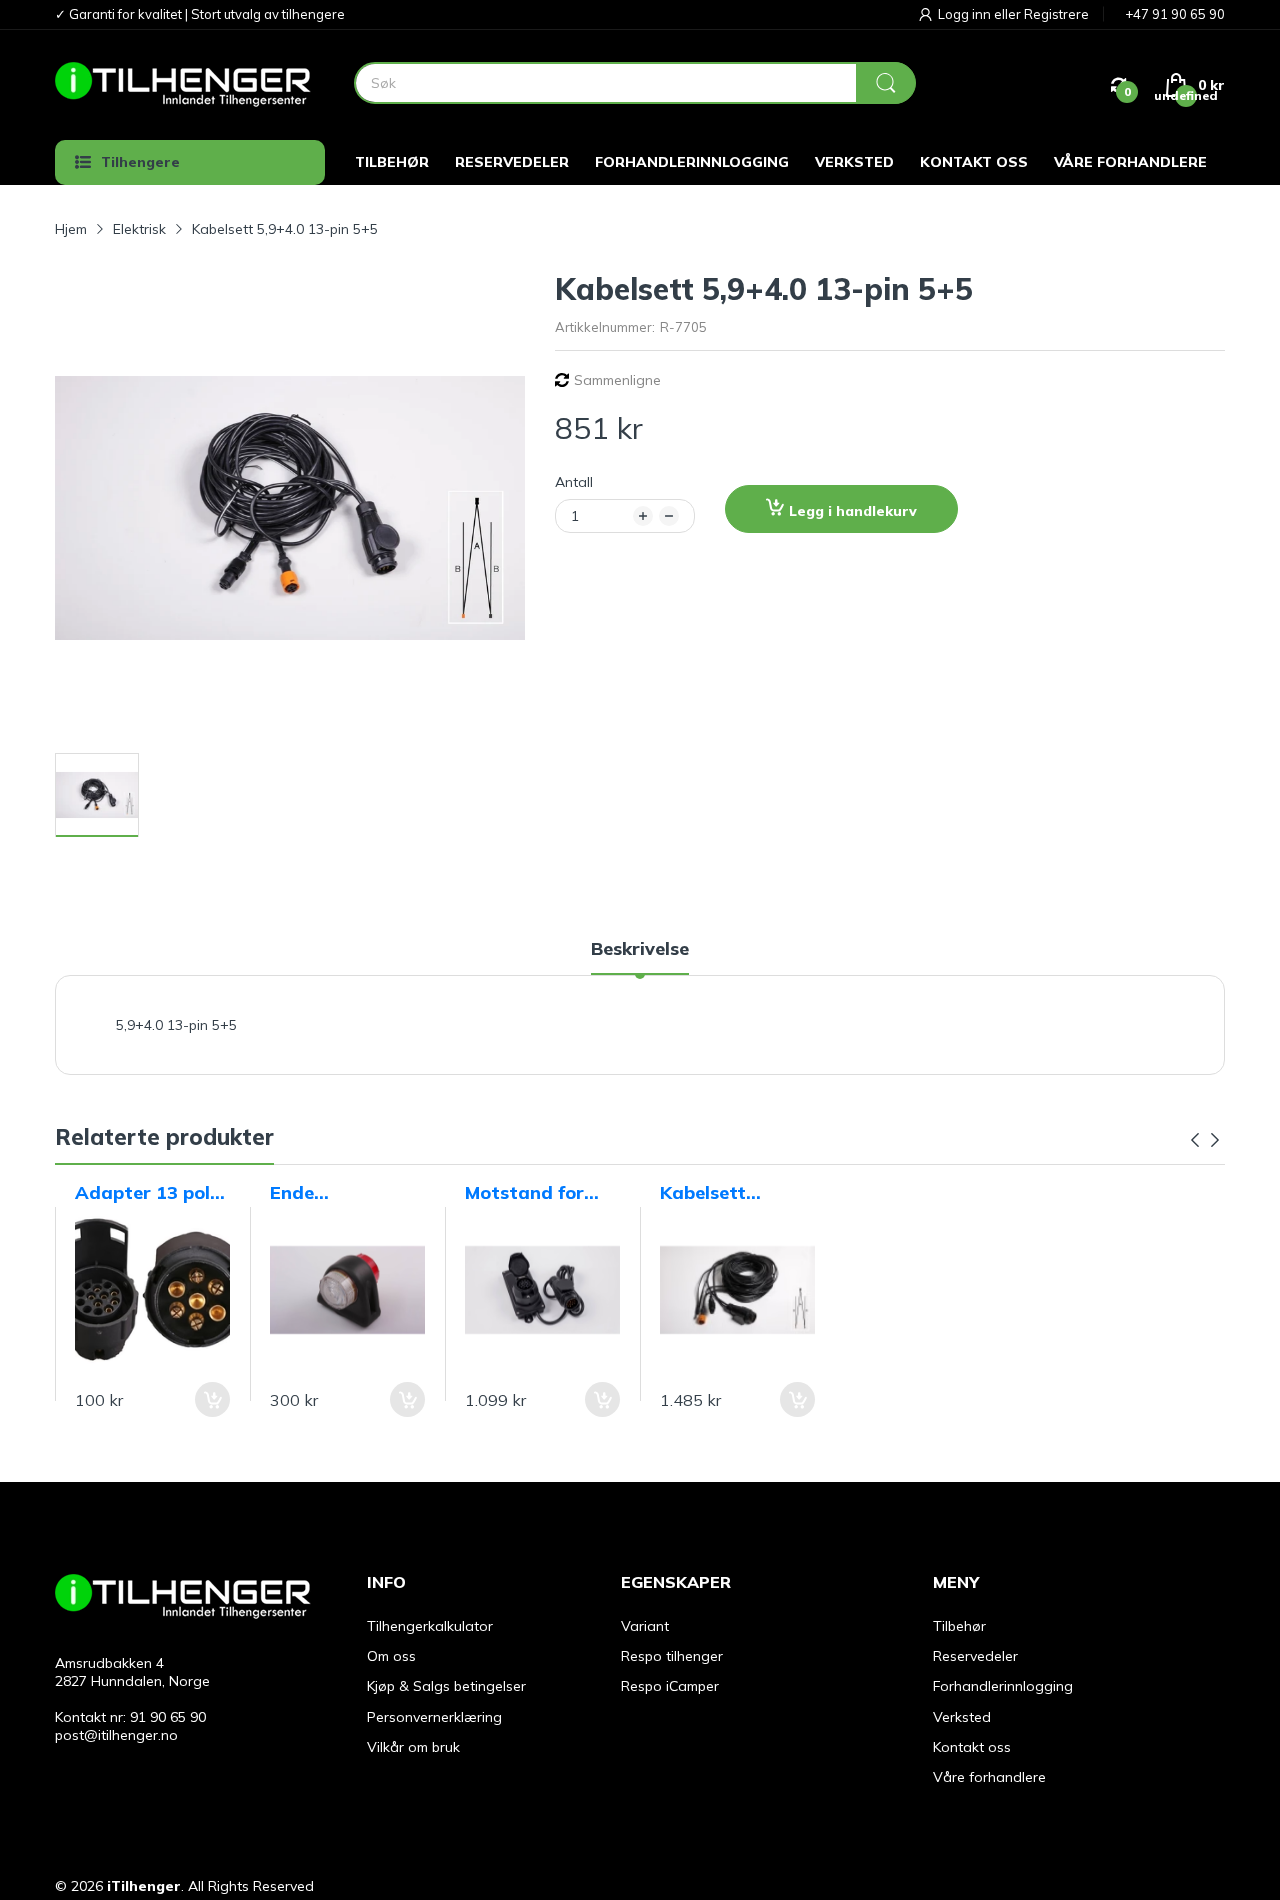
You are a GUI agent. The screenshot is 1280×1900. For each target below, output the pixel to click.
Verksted (962, 1717)
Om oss (391, 1656)
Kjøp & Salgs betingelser (446, 1686)
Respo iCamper (670, 1686)
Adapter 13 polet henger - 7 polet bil (152, 1193)
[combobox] (634, 83)
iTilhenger (144, 1886)
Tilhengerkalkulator (430, 1626)
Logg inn (966, 14)
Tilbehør (959, 1626)
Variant (645, 1626)
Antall (574, 482)
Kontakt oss (972, 1747)
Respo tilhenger (672, 1656)
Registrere (1056, 14)
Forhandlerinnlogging (1003, 1686)
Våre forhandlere (989, 1777)
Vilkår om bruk (413, 1747)
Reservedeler (975, 1656)
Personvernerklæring (434, 1717)
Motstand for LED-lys (524, 1193)
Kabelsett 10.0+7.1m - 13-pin (730, 1193)
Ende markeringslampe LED (343, 1193)
